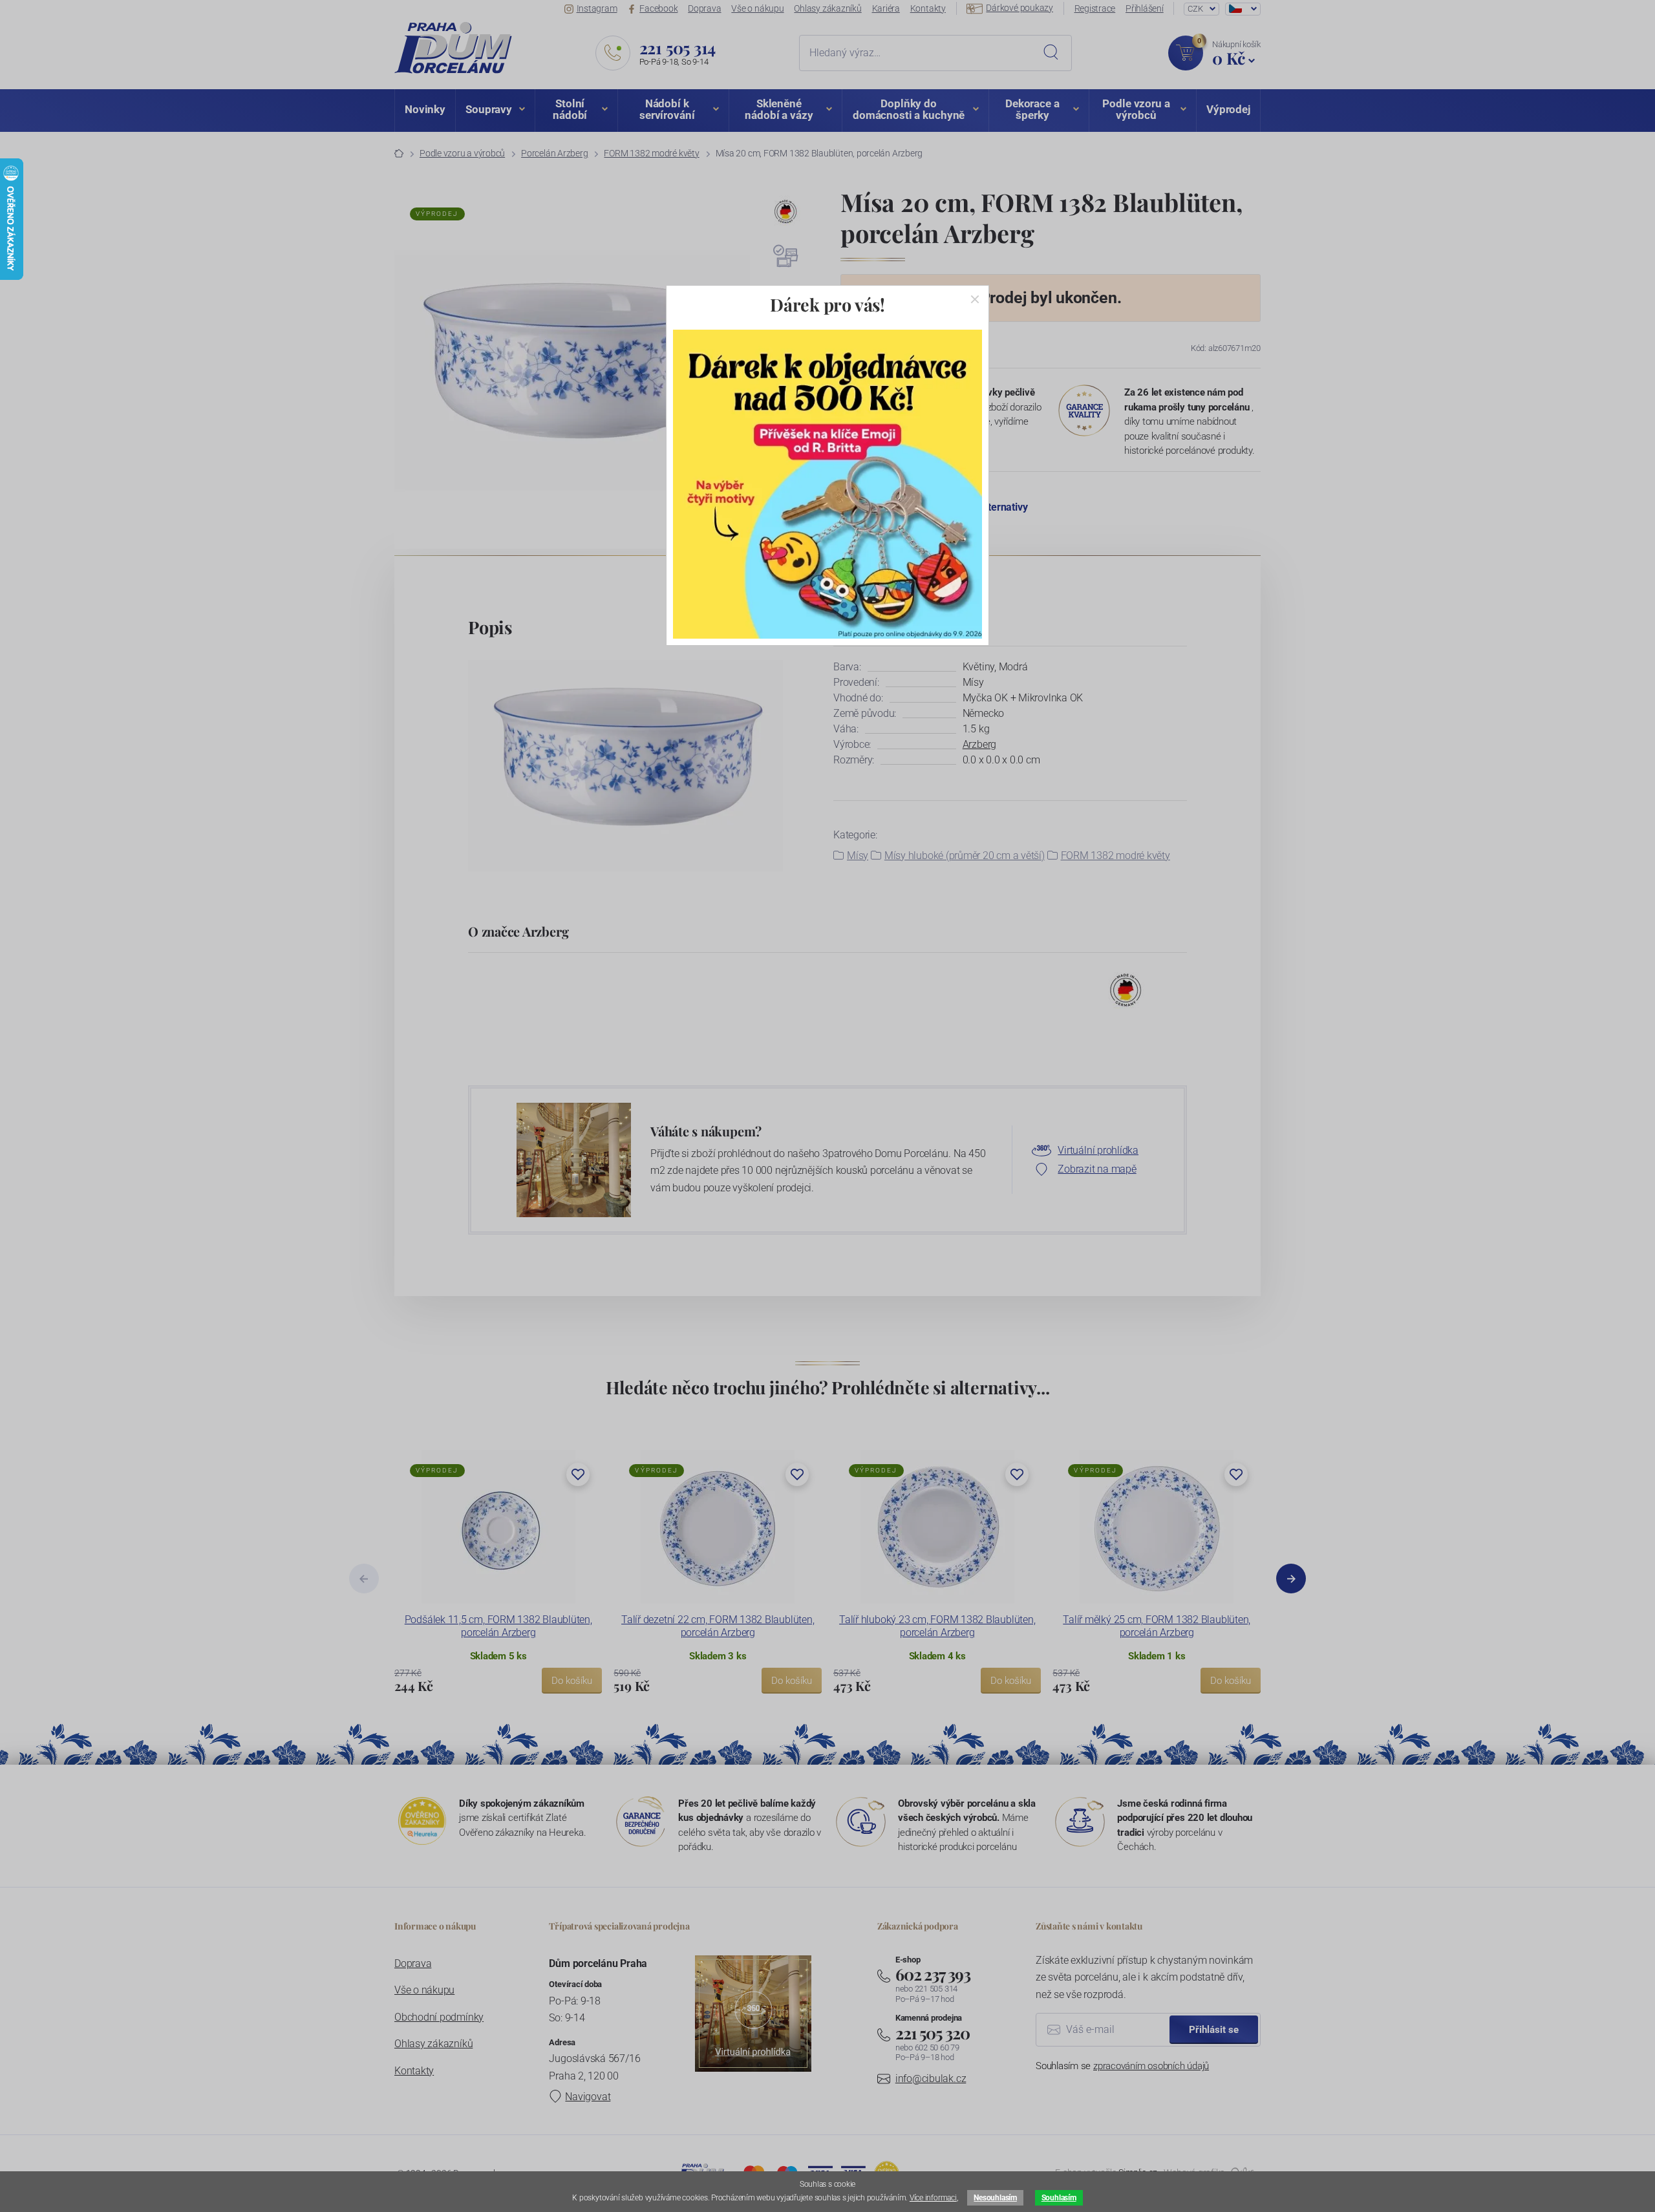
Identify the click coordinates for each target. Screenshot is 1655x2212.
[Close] (975, 299)
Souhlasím (1059, 2198)
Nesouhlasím (995, 2198)
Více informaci (933, 2198)
